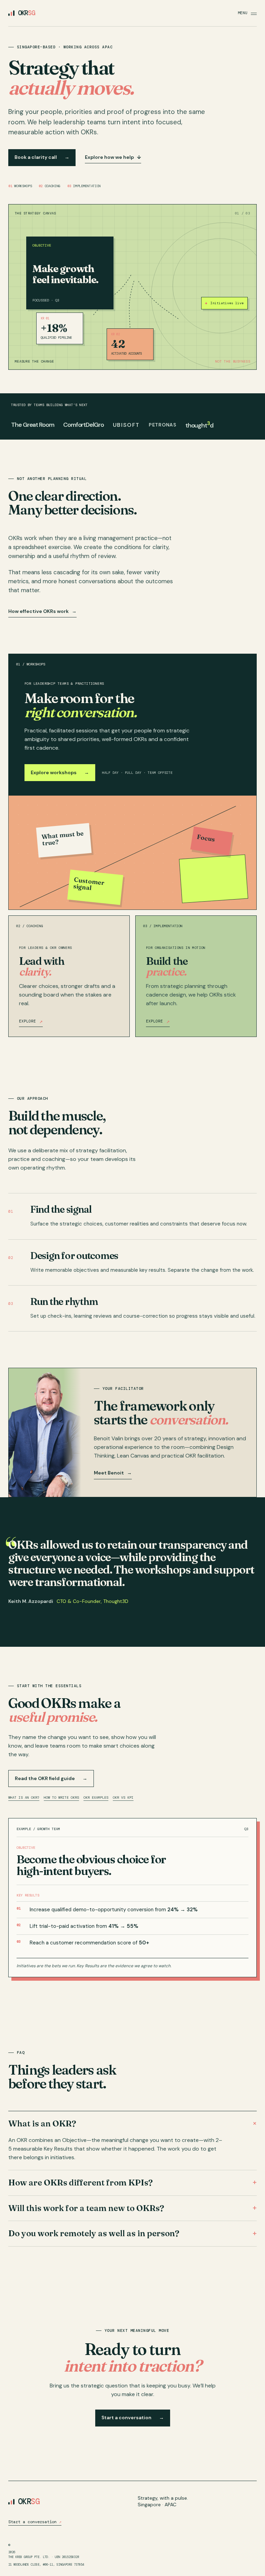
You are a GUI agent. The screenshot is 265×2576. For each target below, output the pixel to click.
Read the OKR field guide (51, 1778)
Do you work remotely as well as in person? (132, 2233)
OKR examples (96, 1798)
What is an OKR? (24, 1798)
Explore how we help (113, 157)
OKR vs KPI (123, 1798)
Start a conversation (133, 2418)
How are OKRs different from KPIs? (132, 2183)
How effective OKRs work (42, 611)
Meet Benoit (113, 1473)
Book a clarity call (42, 157)
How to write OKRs (61, 1798)
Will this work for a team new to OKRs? (132, 2208)
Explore (31, 1021)
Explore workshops (60, 772)
